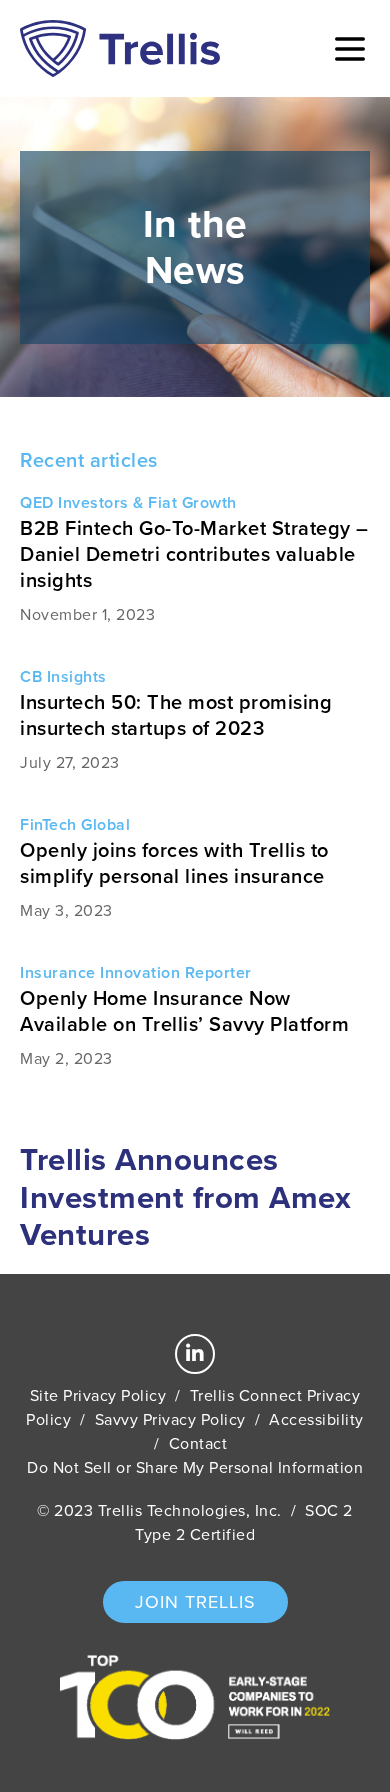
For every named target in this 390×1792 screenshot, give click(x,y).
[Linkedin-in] (195, 1354)
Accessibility (316, 1419)
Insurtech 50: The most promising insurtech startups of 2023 (176, 715)
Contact (198, 1443)
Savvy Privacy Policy (170, 1419)
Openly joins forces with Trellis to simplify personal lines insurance (174, 863)
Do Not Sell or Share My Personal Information (195, 1467)
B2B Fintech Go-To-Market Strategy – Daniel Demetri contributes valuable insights (194, 554)
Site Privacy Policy (98, 1395)
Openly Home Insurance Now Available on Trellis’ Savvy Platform (184, 1011)
